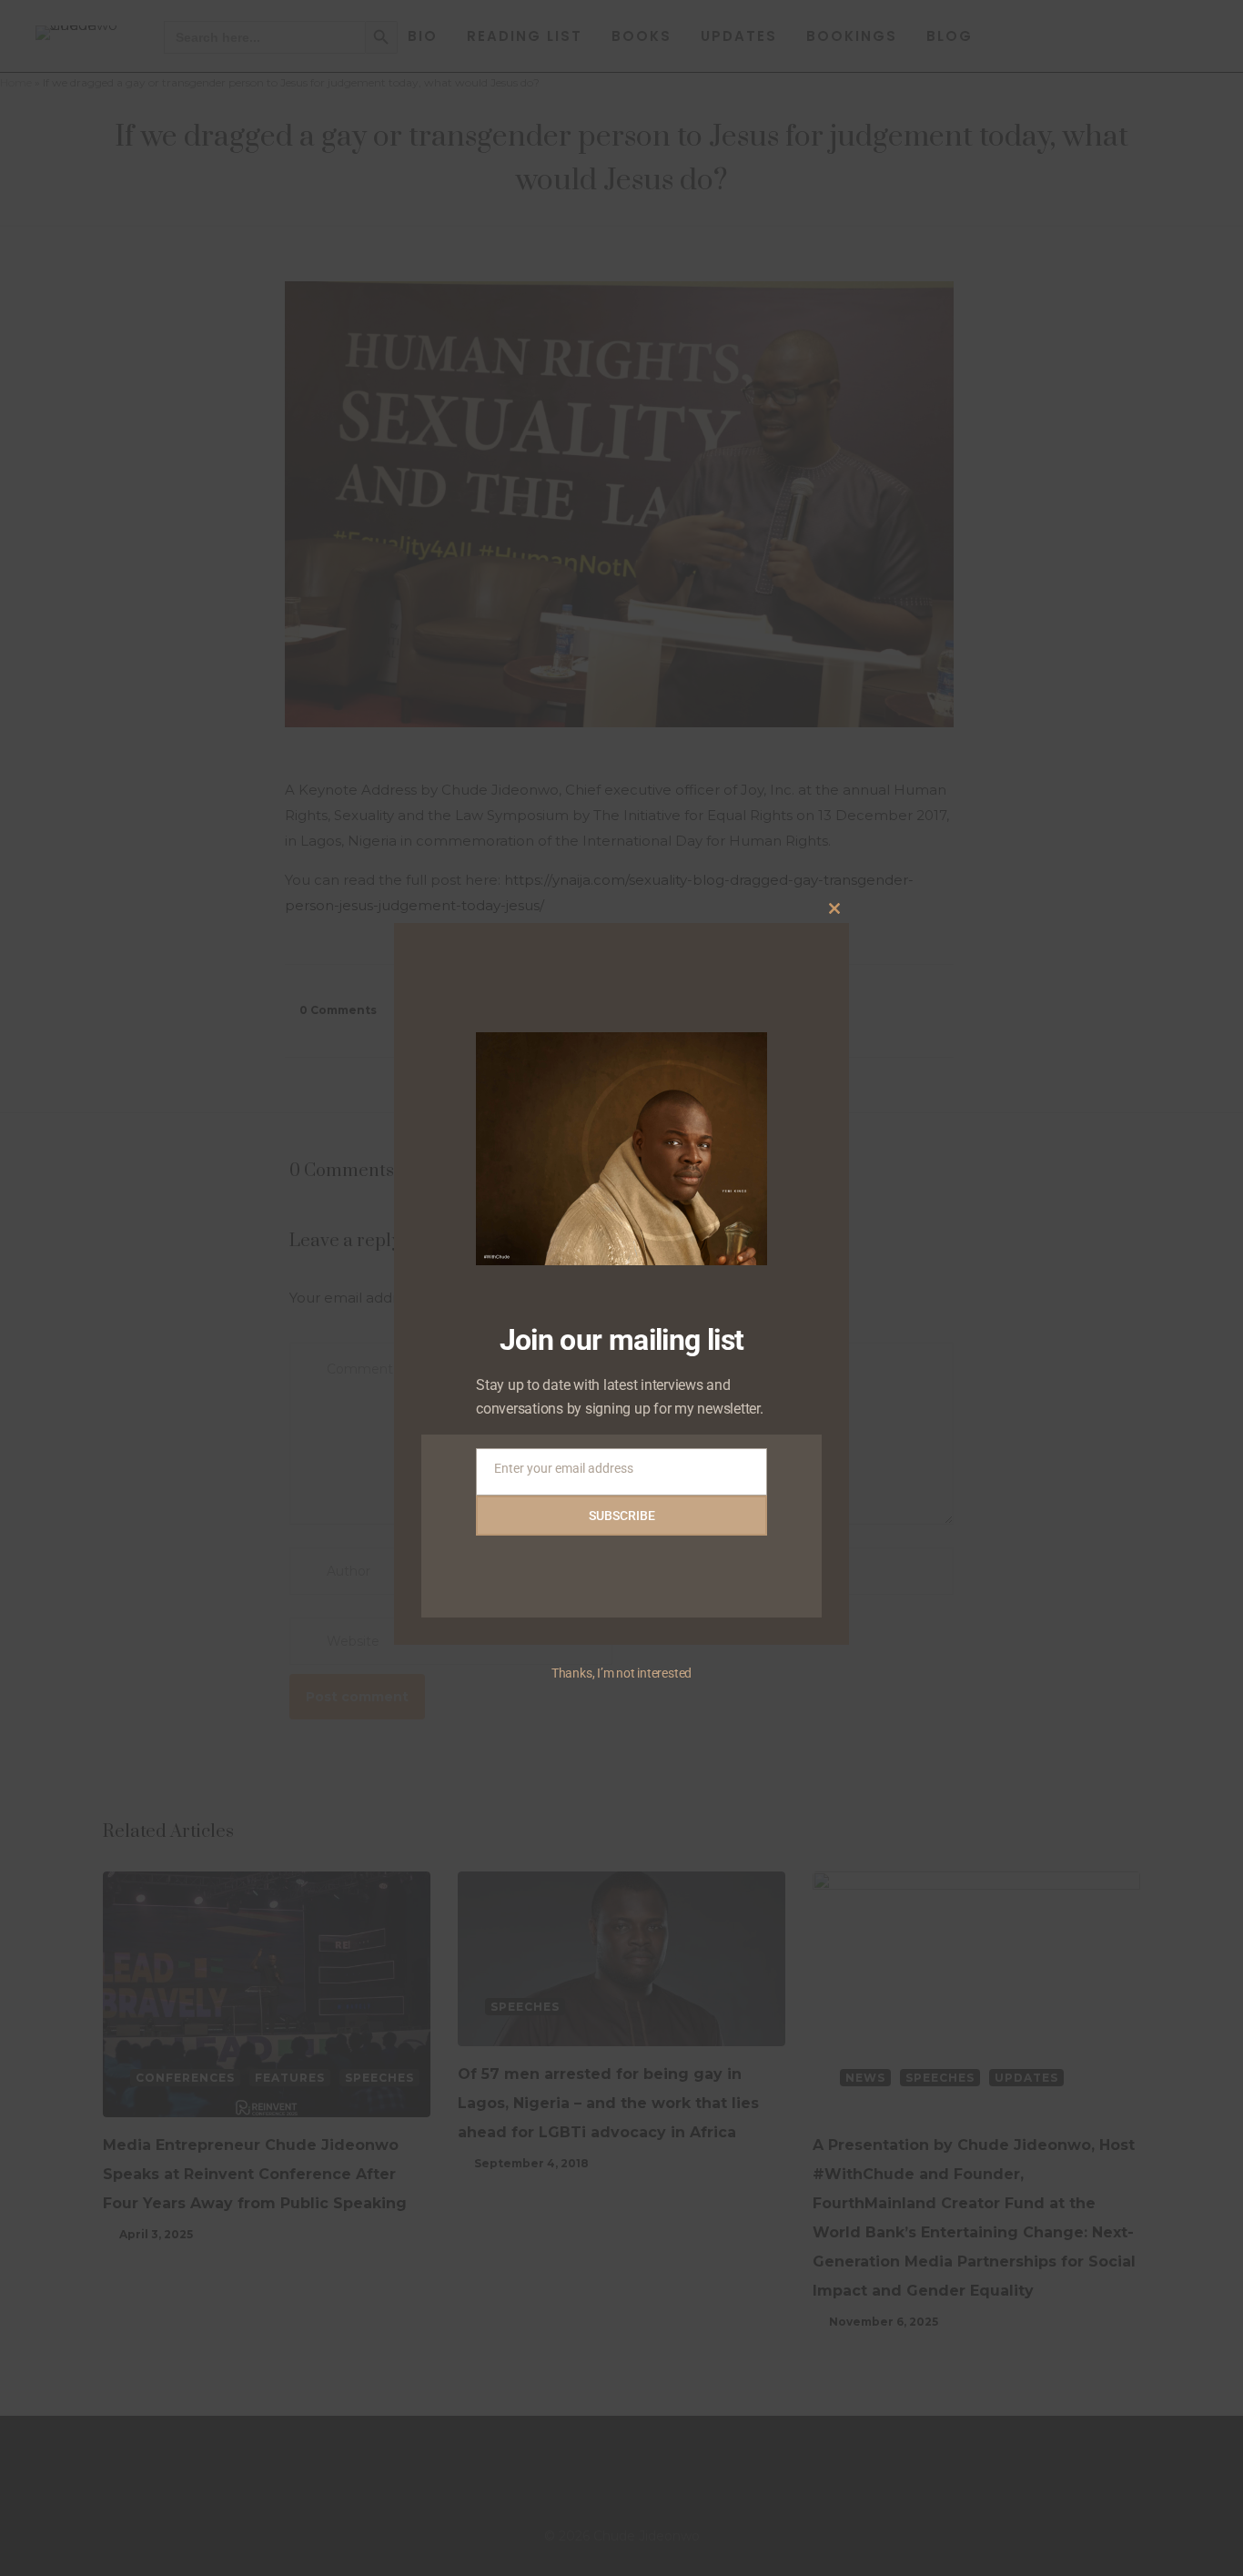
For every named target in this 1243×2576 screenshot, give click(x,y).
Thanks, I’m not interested (621, 1673)
